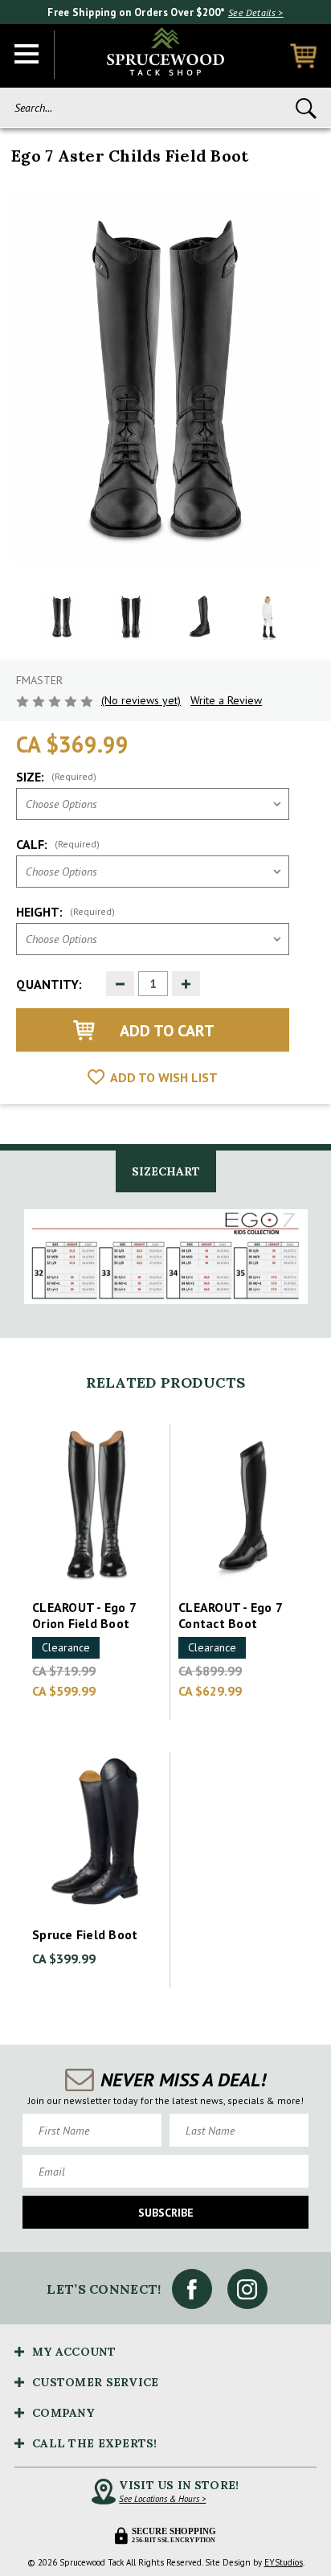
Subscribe (166, 2213)
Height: (65, 912)
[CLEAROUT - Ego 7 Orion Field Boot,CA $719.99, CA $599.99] (97, 1505)
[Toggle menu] (27, 55)
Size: (56, 777)
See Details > (256, 12)
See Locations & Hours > (162, 2499)
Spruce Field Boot (85, 1934)
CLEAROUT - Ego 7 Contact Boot (230, 1615)
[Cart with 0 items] (303, 56)
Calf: (58, 844)
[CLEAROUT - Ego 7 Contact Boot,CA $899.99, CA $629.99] (243, 1505)
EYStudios (284, 2562)
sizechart (166, 1171)
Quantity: (49, 984)
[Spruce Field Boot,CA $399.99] (97, 1833)
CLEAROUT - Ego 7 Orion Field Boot (84, 1615)
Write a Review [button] (226, 700)
